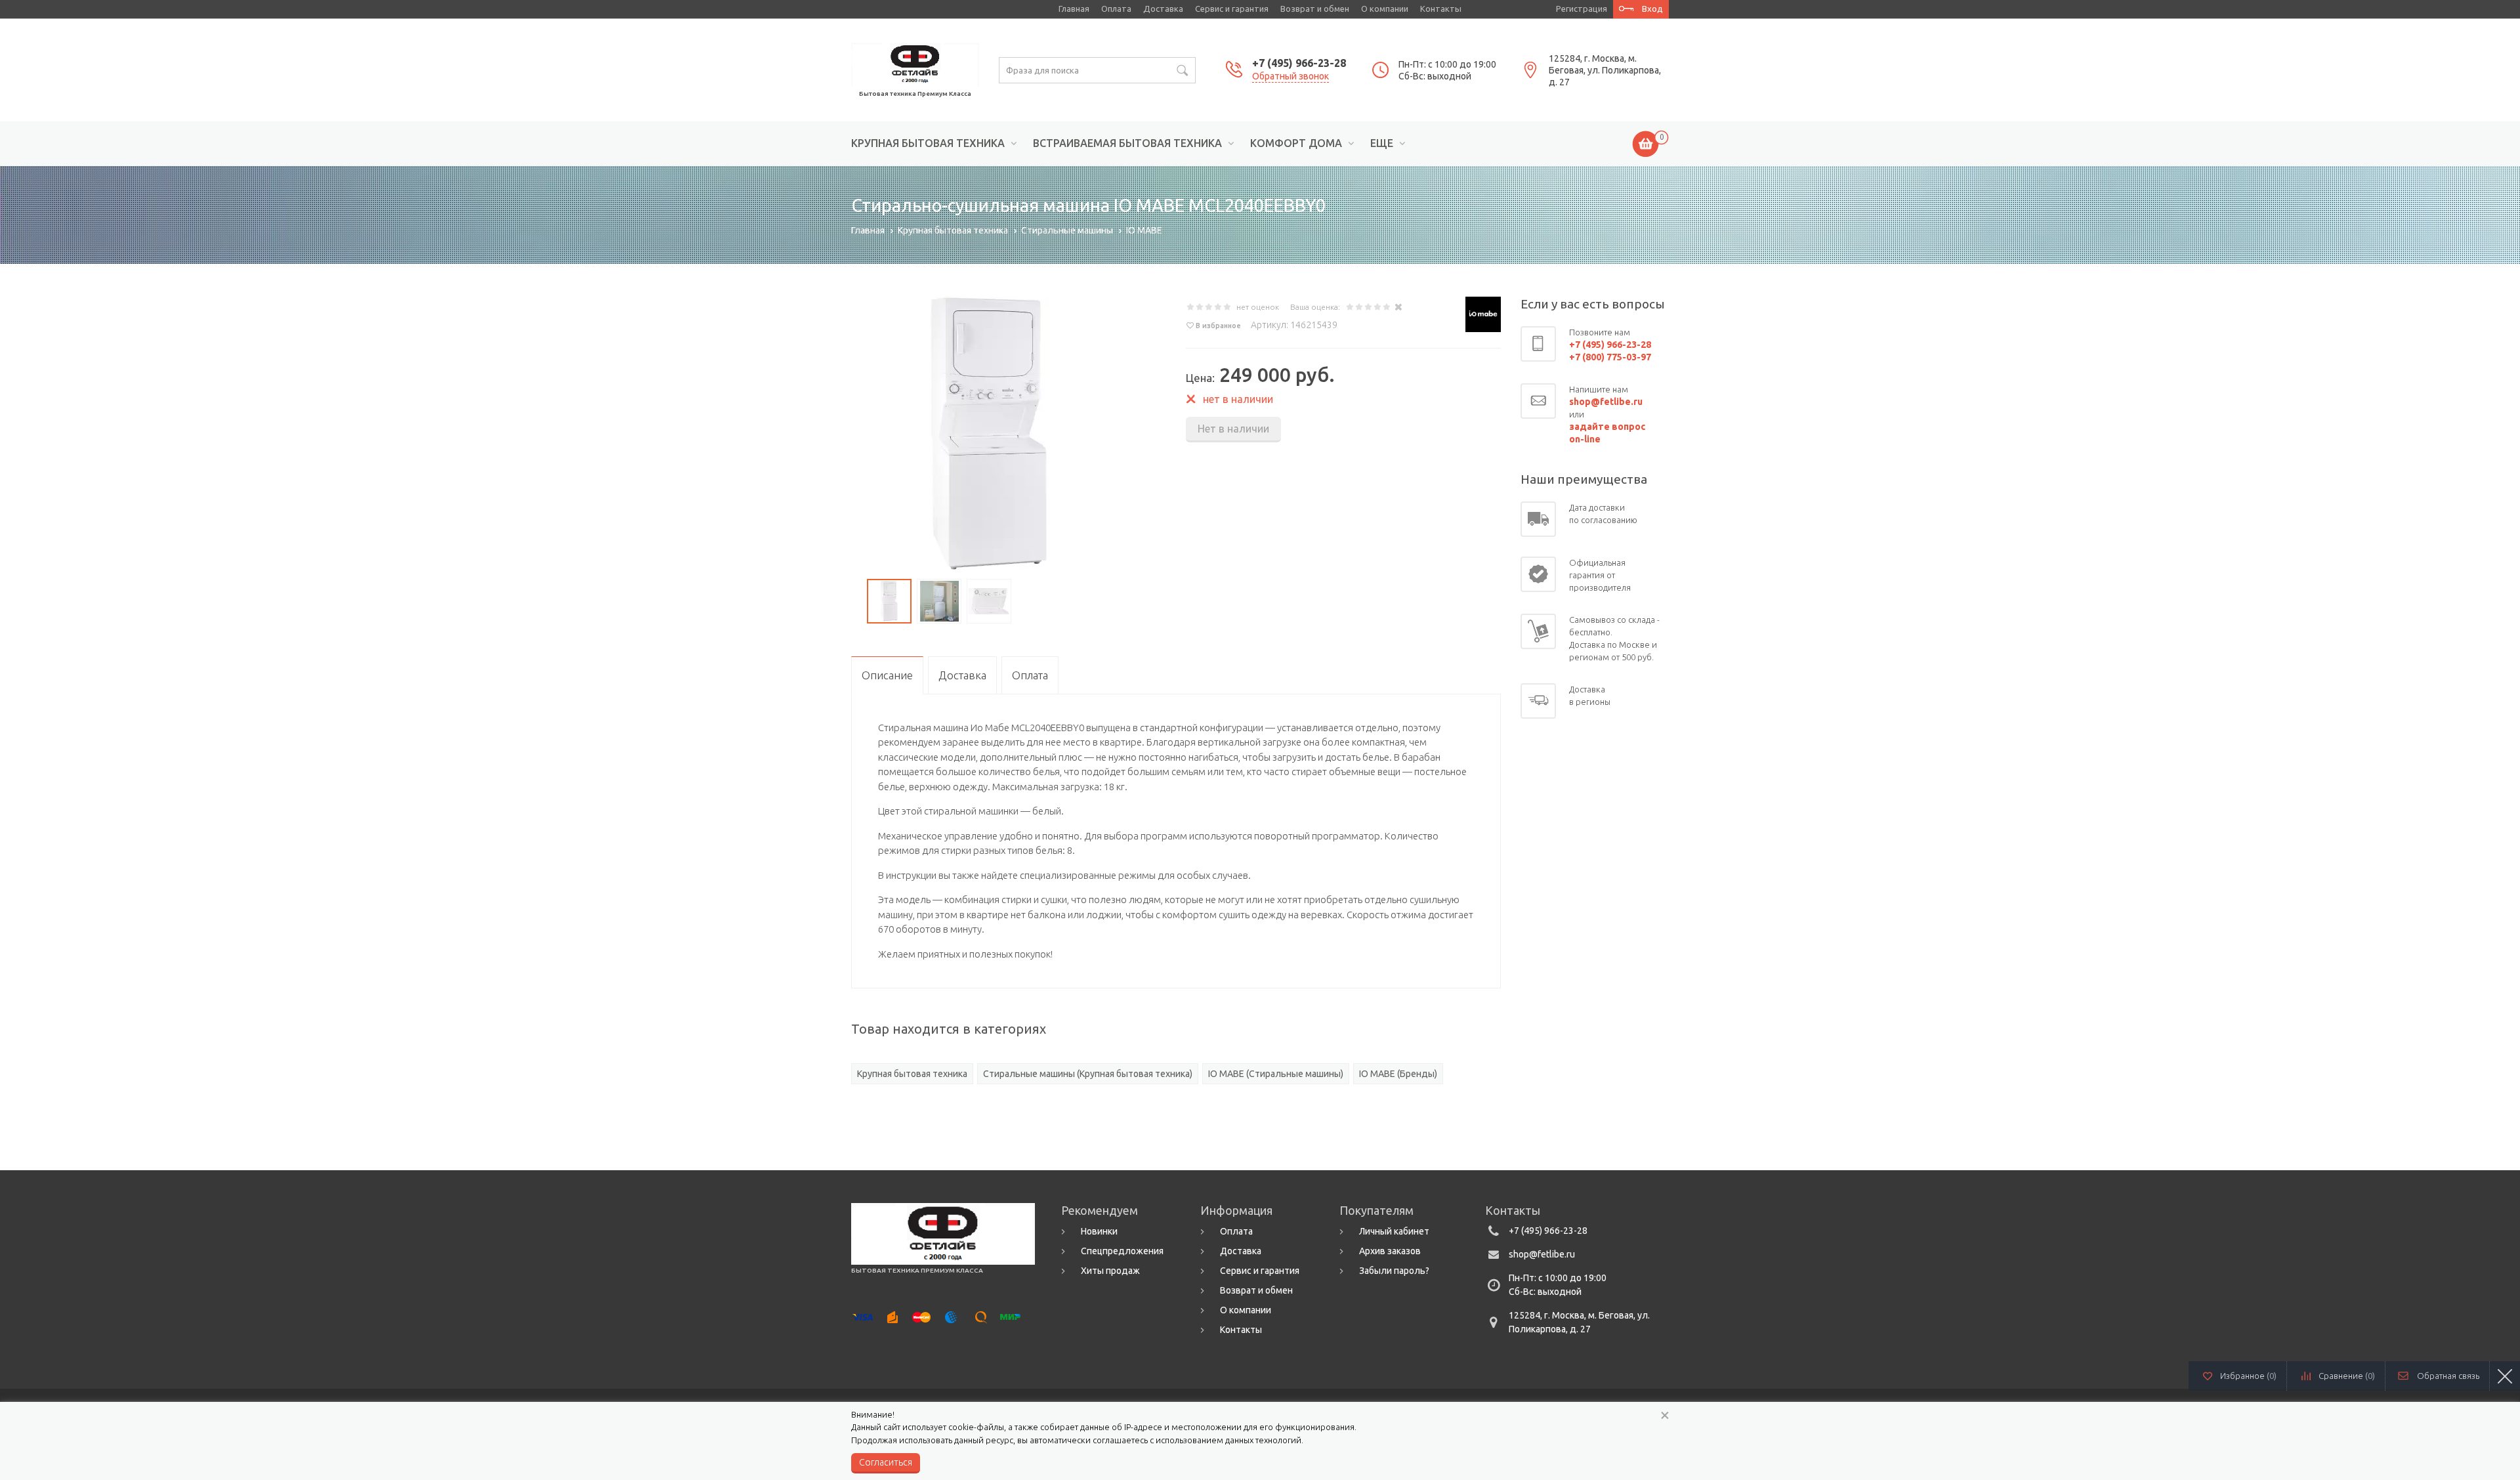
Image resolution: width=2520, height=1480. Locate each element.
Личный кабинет (1394, 1231)
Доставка (1163, 9)
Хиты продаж (1110, 1271)
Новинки (1099, 1231)
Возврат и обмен (1315, 9)
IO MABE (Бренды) (1398, 1074)
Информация (1236, 1210)
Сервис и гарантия (1232, 9)
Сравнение (2347, 1376)
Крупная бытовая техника (928, 143)
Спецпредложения (1122, 1251)
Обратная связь (2448, 1376)
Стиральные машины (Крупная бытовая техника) (1088, 1074)
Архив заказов (1390, 1251)
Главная (1074, 9)
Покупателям (1376, 1210)
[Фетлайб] (915, 63)
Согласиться (886, 1462)
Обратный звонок (1291, 76)
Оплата (1116, 9)
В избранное (1218, 326)
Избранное (2248, 1376)
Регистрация (1582, 9)
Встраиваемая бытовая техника (1127, 143)
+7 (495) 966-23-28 (1299, 63)
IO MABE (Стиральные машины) (1276, 1074)
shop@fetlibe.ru (1542, 1254)
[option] (989, 434)
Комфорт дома (1296, 143)
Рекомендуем (1100, 1210)
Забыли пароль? (1394, 1271)
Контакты (1441, 9)
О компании (1385, 9)
